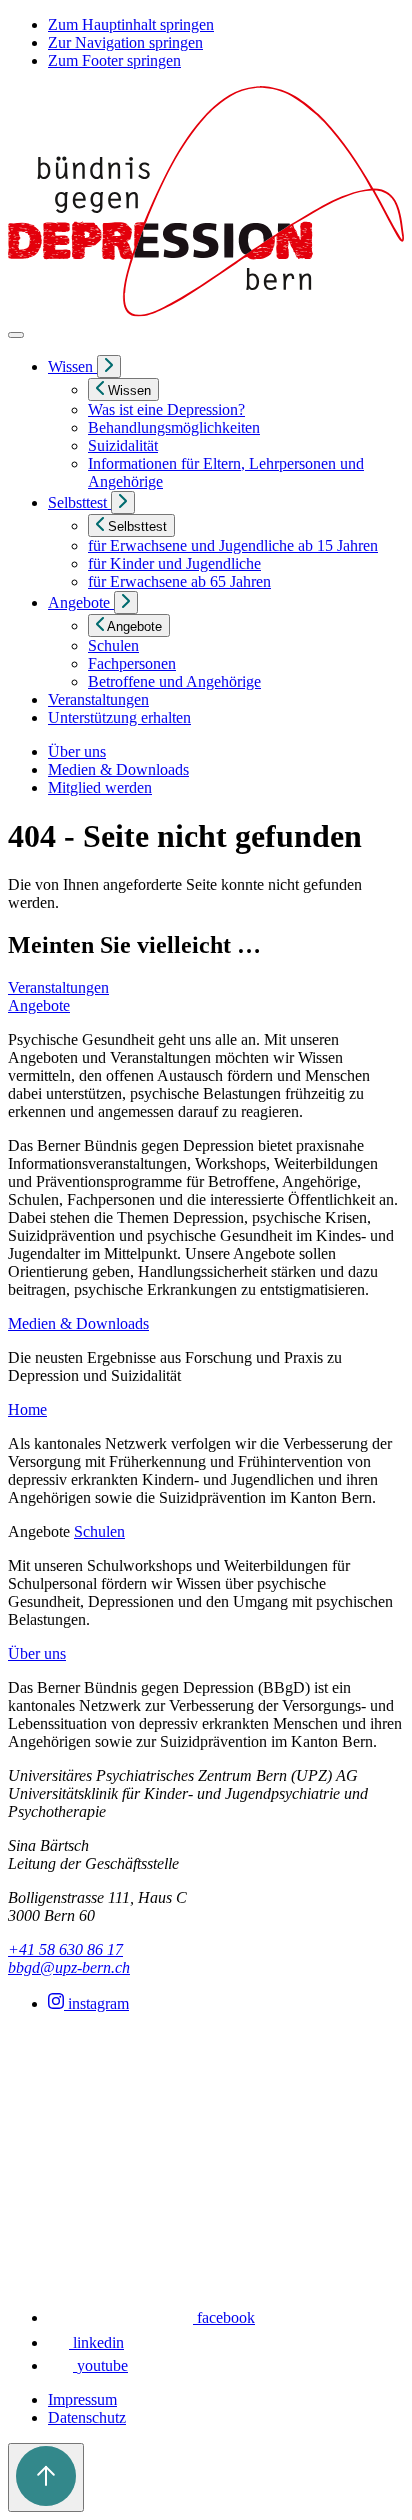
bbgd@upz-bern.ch (69, 1967)
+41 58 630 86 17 (65, 1949)
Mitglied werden (100, 787)
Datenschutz (87, 2417)
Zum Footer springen (114, 60)
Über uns (77, 751)
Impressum (82, 2399)
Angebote (39, 1005)
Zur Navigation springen (125, 42)
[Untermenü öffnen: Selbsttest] (123, 502)
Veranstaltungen (58, 987)
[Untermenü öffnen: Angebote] (126, 602)
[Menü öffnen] (16, 335)
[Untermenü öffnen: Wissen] (109, 366)
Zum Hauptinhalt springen (131, 24)
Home (27, 1409)
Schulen (99, 1531)
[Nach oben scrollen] (46, 2477)
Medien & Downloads (118, 769)
